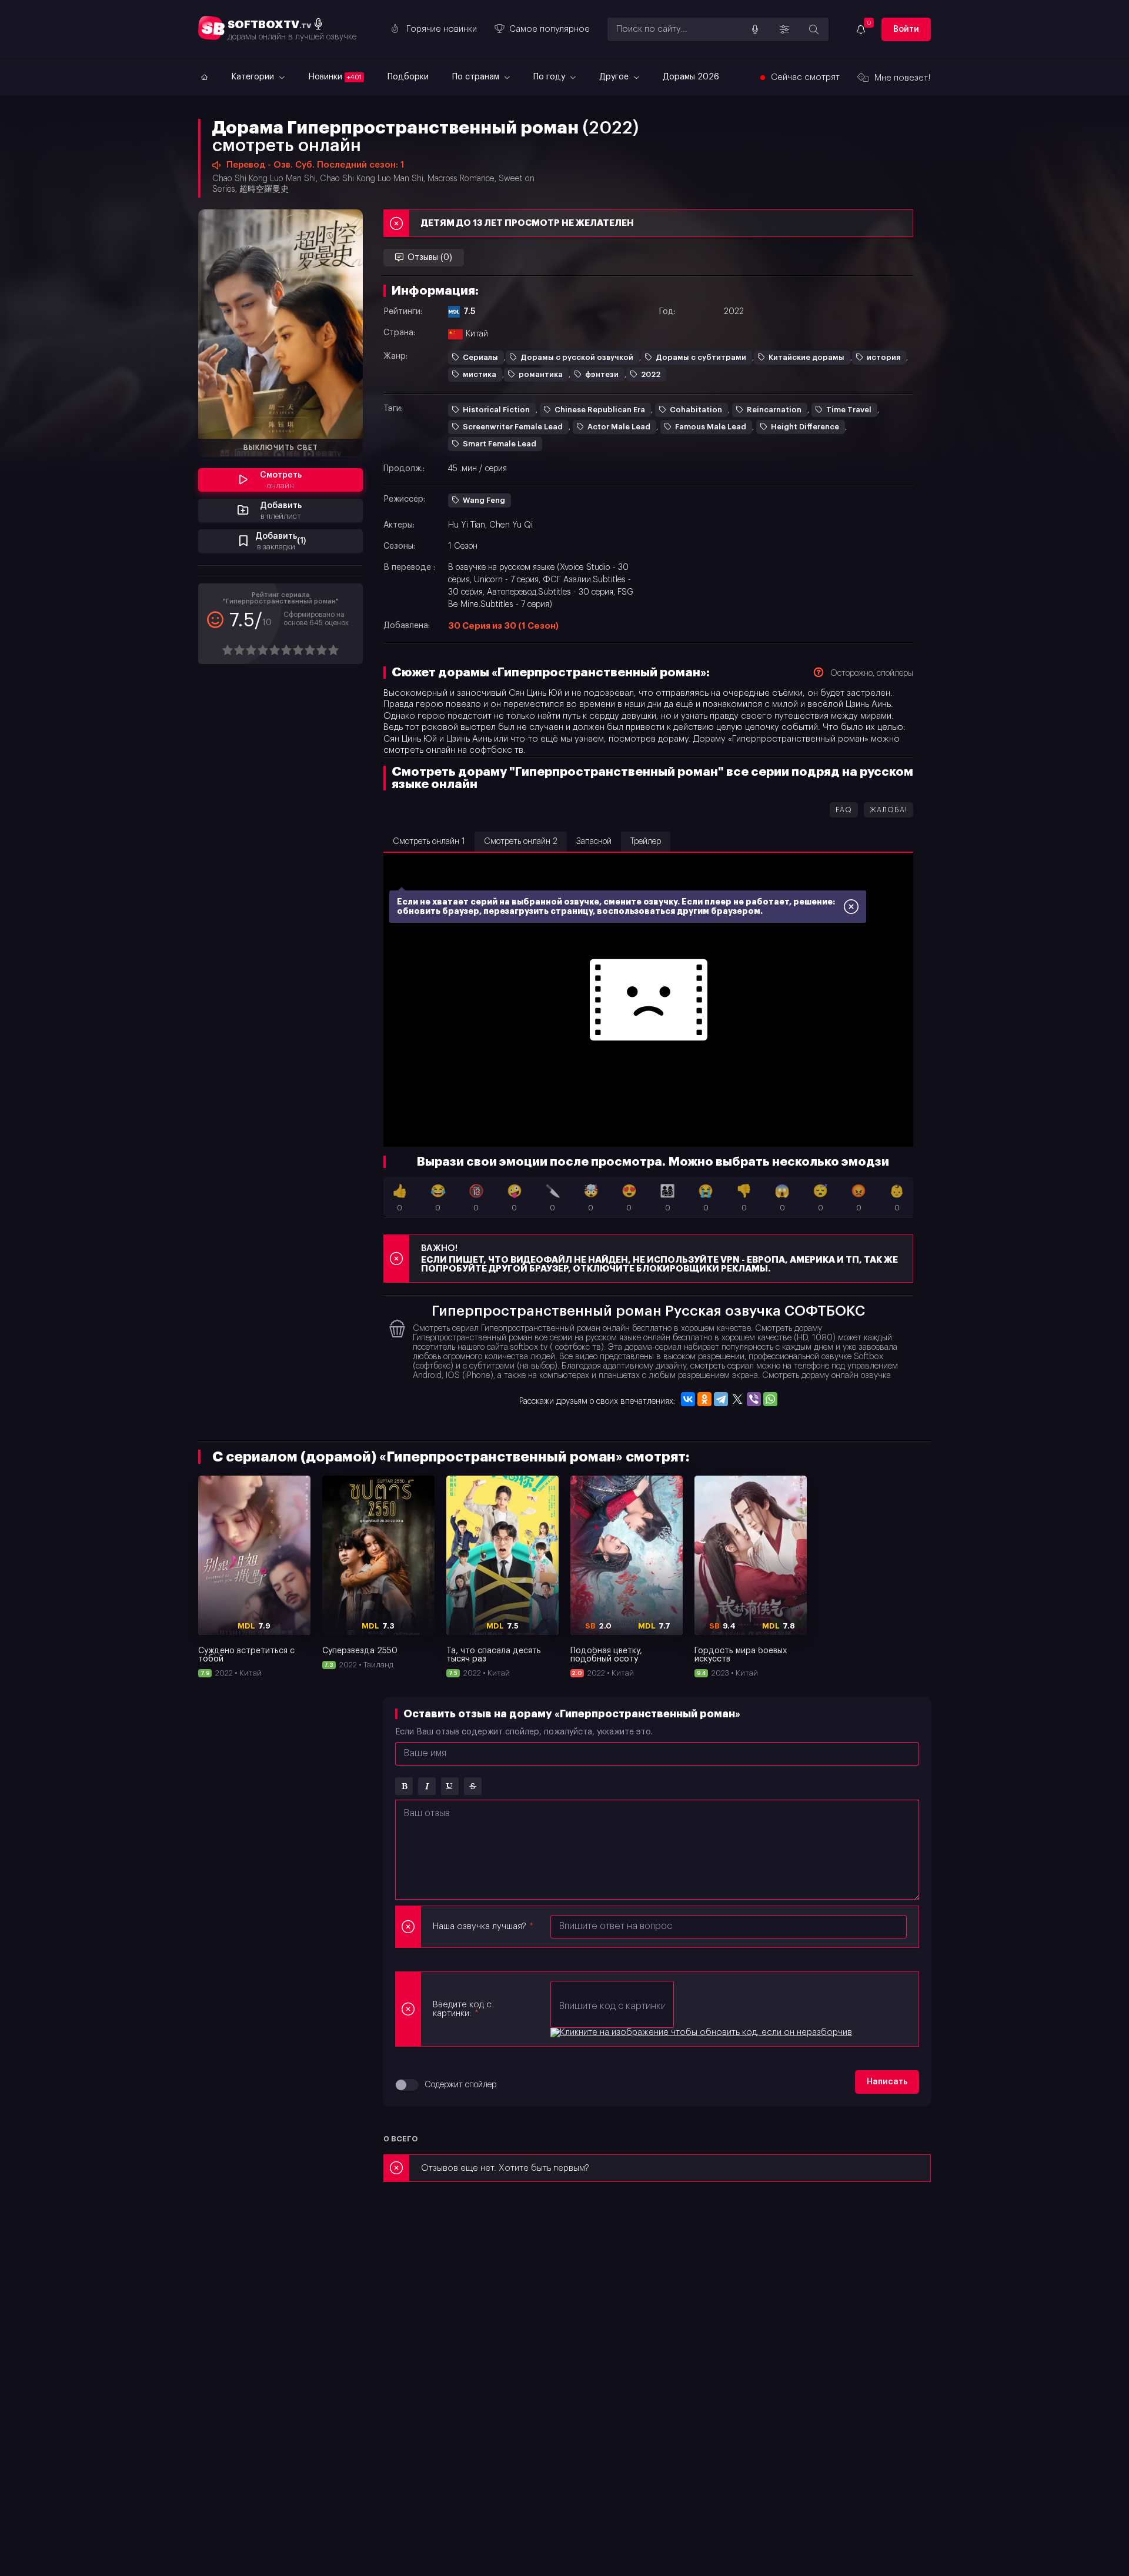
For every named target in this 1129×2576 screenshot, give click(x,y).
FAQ (844, 810)
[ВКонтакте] (688, 1399)
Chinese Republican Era (600, 410)
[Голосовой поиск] (755, 29)
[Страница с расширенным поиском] (814, 29)
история (884, 357)
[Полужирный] (404, 1786)
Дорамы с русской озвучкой (577, 357)
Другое (615, 77)
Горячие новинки (442, 29)
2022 (651, 374)
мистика (480, 374)
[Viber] (754, 1399)
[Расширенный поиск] (784, 29)
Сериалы (480, 357)
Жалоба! (888, 810)
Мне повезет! (903, 78)
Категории (254, 77)
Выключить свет (281, 448)
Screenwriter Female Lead (513, 427)
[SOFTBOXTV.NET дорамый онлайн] (203, 77)
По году (550, 77)
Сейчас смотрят (805, 77)
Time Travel (849, 410)
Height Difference (805, 427)
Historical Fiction (496, 410)
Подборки (408, 77)
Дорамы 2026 (691, 77)
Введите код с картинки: (462, 2009)
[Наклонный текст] (427, 1786)
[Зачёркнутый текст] (473, 1786)
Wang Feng (484, 500)
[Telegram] (721, 1399)
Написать (887, 2082)
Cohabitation (696, 410)
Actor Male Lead (619, 427)
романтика (541, 374)
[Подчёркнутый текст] (450, 1786)
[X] (737, 1399)
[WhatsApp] (770, 1399)
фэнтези (602, 374)
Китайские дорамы (806, 357)
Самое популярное (550, 29)
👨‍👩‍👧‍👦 (667, 1198)
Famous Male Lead (711, 427)
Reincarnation (774, 410)
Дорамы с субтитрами (701, 357)
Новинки (335, 77)
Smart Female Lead (500, 444)
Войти (906, 29)
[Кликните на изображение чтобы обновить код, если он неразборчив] (701, 2033)
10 (333, 650)
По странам (477, 77)
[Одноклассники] (704, 1399)
